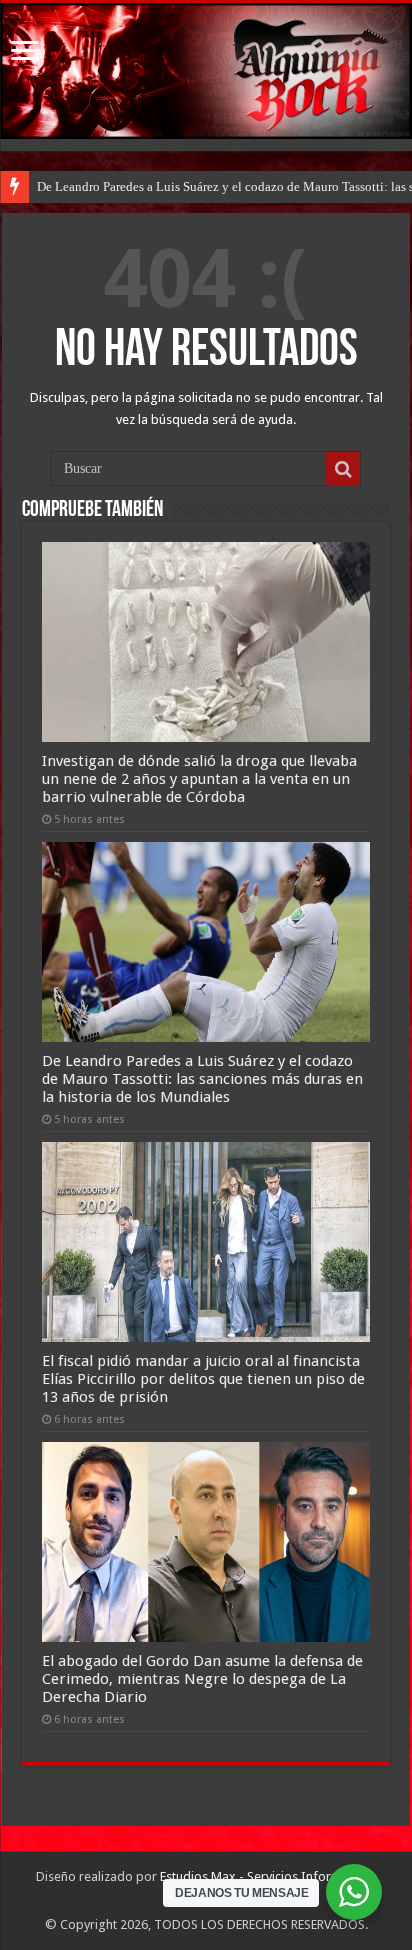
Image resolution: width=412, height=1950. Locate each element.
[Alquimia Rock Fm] (206, 71)
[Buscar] (343, 469)
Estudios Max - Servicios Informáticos (268, 1876)
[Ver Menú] (25, 52)
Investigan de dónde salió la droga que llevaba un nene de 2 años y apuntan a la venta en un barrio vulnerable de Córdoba (199, 779)
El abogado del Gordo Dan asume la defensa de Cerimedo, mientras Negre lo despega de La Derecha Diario (202, 1679)
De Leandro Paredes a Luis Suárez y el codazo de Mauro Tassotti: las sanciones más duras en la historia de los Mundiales (202, 1079)
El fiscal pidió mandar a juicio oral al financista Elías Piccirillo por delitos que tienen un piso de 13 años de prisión (203, 1379)
